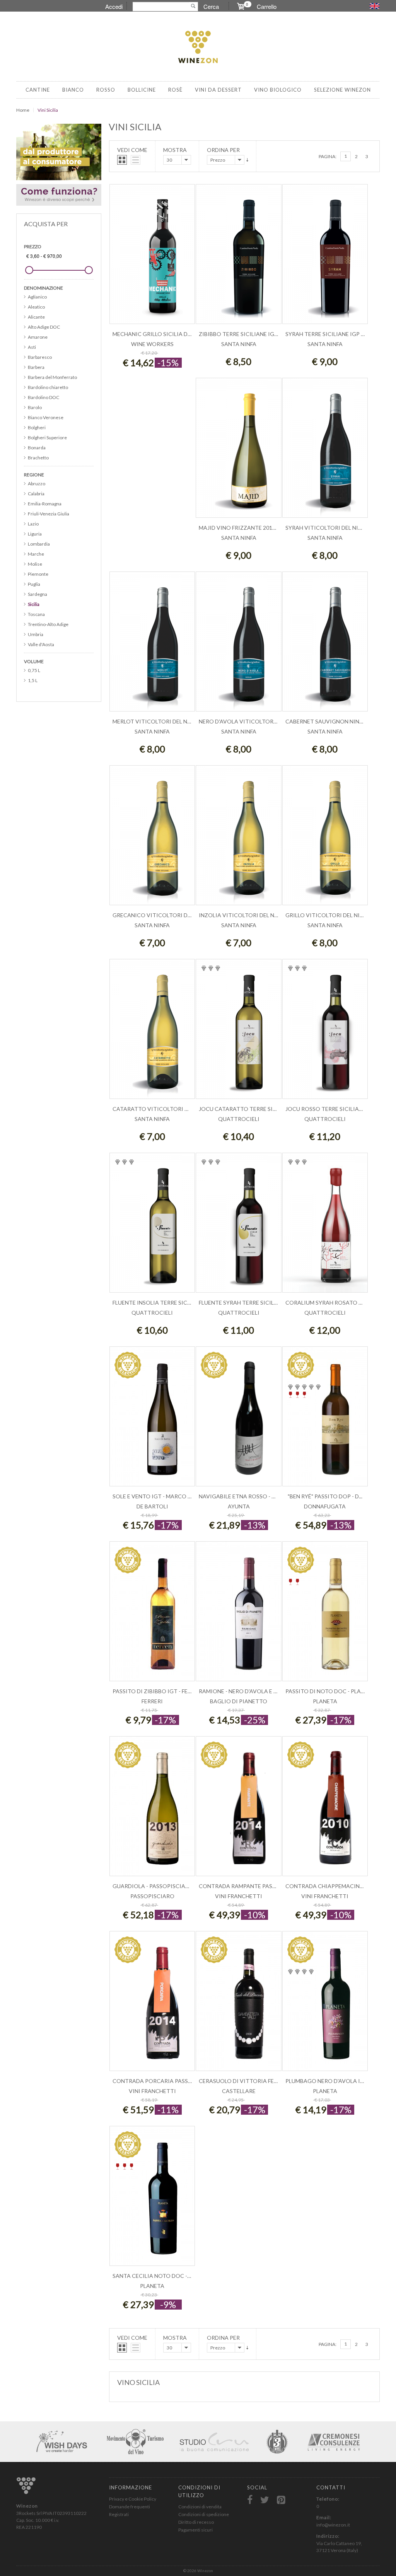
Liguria (35, 534)
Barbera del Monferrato (52, 377)
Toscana (36, 614)
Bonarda (37, 448)
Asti (32, 347)
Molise (35, 564)
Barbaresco (40, 357)
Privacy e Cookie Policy (133, 2499)
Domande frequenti (130, 2507)
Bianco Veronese (46, 417)
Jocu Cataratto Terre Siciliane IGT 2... (256, 1109)
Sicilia (34, 604)
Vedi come (132, 150)
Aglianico (37, 297)
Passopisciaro (152, 1896)
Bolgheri (37, 427)
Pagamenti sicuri (195, 2530)
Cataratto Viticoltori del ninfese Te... (171, 1109)
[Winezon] (198, 48)
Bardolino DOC (44, 397)
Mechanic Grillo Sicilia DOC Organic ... (170, 334)
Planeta (325, 1701)
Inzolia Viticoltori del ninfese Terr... (255, 915)
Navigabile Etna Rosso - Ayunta (246, 1496)
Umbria (36, 634)
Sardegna (38, 594)
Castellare (239, 2091)
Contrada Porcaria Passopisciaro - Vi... (172, 2081)
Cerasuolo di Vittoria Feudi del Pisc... (255, 2081)
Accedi (114, 6)
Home (23, 110)
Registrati (119, 2514)
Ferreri (152, 1701)
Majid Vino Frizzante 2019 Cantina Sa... (256, 528)
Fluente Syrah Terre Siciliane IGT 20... (254, 1303)
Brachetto (38, 458)
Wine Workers (152, 344)
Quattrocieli (239, 1119)
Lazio (33, 524)
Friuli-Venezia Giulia (49, 514)
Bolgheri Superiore (47, 438)
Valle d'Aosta (41, 644)
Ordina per (223, 150)
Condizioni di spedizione (204, 2514)
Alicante (36, 317)
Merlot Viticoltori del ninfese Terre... (170, 721)
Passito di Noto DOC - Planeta (330, 1691)
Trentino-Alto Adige (48, 624)
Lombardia (39, 544)
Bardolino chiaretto (48, 387)
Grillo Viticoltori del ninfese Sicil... (340, 915)
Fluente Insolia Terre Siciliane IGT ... (166, 1303)
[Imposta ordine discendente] (247, 160)
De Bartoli (152, 1506)
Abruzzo (37, 484)
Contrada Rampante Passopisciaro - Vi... (259, 1886)
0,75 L (34, 670)
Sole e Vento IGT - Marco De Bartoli (166, 1496)
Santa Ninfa (239, 344)
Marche (36, 554)
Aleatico (36, 307)
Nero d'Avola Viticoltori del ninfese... (256, 721)
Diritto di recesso (196, 2522)
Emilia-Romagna (45, 504)
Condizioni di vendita (200, 2507)
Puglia (34, 584)
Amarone (38, 337)
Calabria (36, 494)
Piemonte (38, 574)
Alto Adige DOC (44, 327)
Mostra (175, 150)
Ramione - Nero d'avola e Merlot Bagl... (256, 1691)
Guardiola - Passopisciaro (153, 1886)
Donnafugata (325, 1506)
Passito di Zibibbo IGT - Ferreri (158, 1691)
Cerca (211, 6)
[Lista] (136, 160)
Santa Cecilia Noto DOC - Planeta (163, 2276)
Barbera (36, 367)
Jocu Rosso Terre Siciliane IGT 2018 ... (340, 1109)
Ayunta (239, 1506)
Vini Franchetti (239, 1896)
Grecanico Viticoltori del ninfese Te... (170, 915)
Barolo (35, 407)
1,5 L (33, 680)
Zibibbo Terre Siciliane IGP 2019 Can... (253, 334)
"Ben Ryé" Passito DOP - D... (325, 1496)
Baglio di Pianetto (239, 1701)
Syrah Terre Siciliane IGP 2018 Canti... (340, 334)
